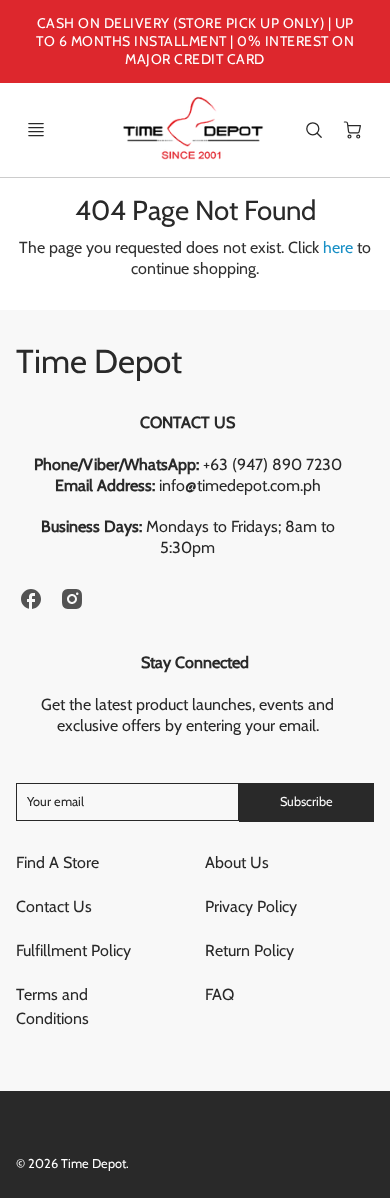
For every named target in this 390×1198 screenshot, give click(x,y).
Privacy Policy (251, 906)
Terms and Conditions (52, 1006)
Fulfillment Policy (73, 950)
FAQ (219, 994)
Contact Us (54, 906)
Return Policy (249, 950)
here (338, 247)
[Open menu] (36, 130)
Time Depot (99, 361)
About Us (237, 862)
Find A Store (57, 862)
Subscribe (306, 801)
